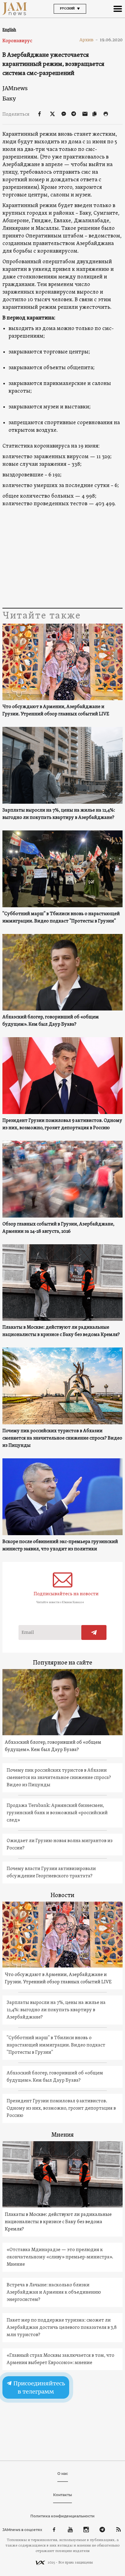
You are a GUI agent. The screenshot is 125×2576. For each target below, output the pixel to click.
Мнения (62, 2135)
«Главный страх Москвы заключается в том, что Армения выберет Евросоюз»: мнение (61, 2359)
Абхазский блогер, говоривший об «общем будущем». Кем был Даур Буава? (51, 1021)
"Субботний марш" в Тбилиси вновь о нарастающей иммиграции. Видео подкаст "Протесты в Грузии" (61, 918)
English (9, 30)
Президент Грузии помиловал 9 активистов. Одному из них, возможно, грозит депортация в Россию (62, 1124)
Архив (89, 40)
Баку (9, 99)
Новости (62, 1896)
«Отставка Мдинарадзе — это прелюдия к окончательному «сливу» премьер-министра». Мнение (60, 2257)
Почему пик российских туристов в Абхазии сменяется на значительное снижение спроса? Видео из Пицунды (62, 1438)
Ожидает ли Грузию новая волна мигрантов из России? (60, 1845)
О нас (63, 2474)
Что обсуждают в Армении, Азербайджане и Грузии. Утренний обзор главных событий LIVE (56, 710)
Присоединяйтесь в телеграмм (39, 2387)
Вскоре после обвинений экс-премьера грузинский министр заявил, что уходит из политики (60, 1545)
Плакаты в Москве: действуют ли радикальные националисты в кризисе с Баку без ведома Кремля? (61, 1331)
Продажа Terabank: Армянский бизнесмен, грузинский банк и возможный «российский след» (57, 1813)
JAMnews (15, 88)
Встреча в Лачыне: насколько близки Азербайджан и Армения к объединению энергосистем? (54, 2292)
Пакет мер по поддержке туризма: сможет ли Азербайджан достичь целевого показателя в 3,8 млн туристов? (62, 2328)
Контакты (62, 2495)
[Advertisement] (62, 558)
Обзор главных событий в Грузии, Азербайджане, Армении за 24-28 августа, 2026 (58, 1228)
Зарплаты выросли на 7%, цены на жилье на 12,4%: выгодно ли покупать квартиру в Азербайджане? (59, 814)
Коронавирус (17, 41)
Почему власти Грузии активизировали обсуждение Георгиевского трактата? (51, 1872)
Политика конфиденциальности (62, 2516)
